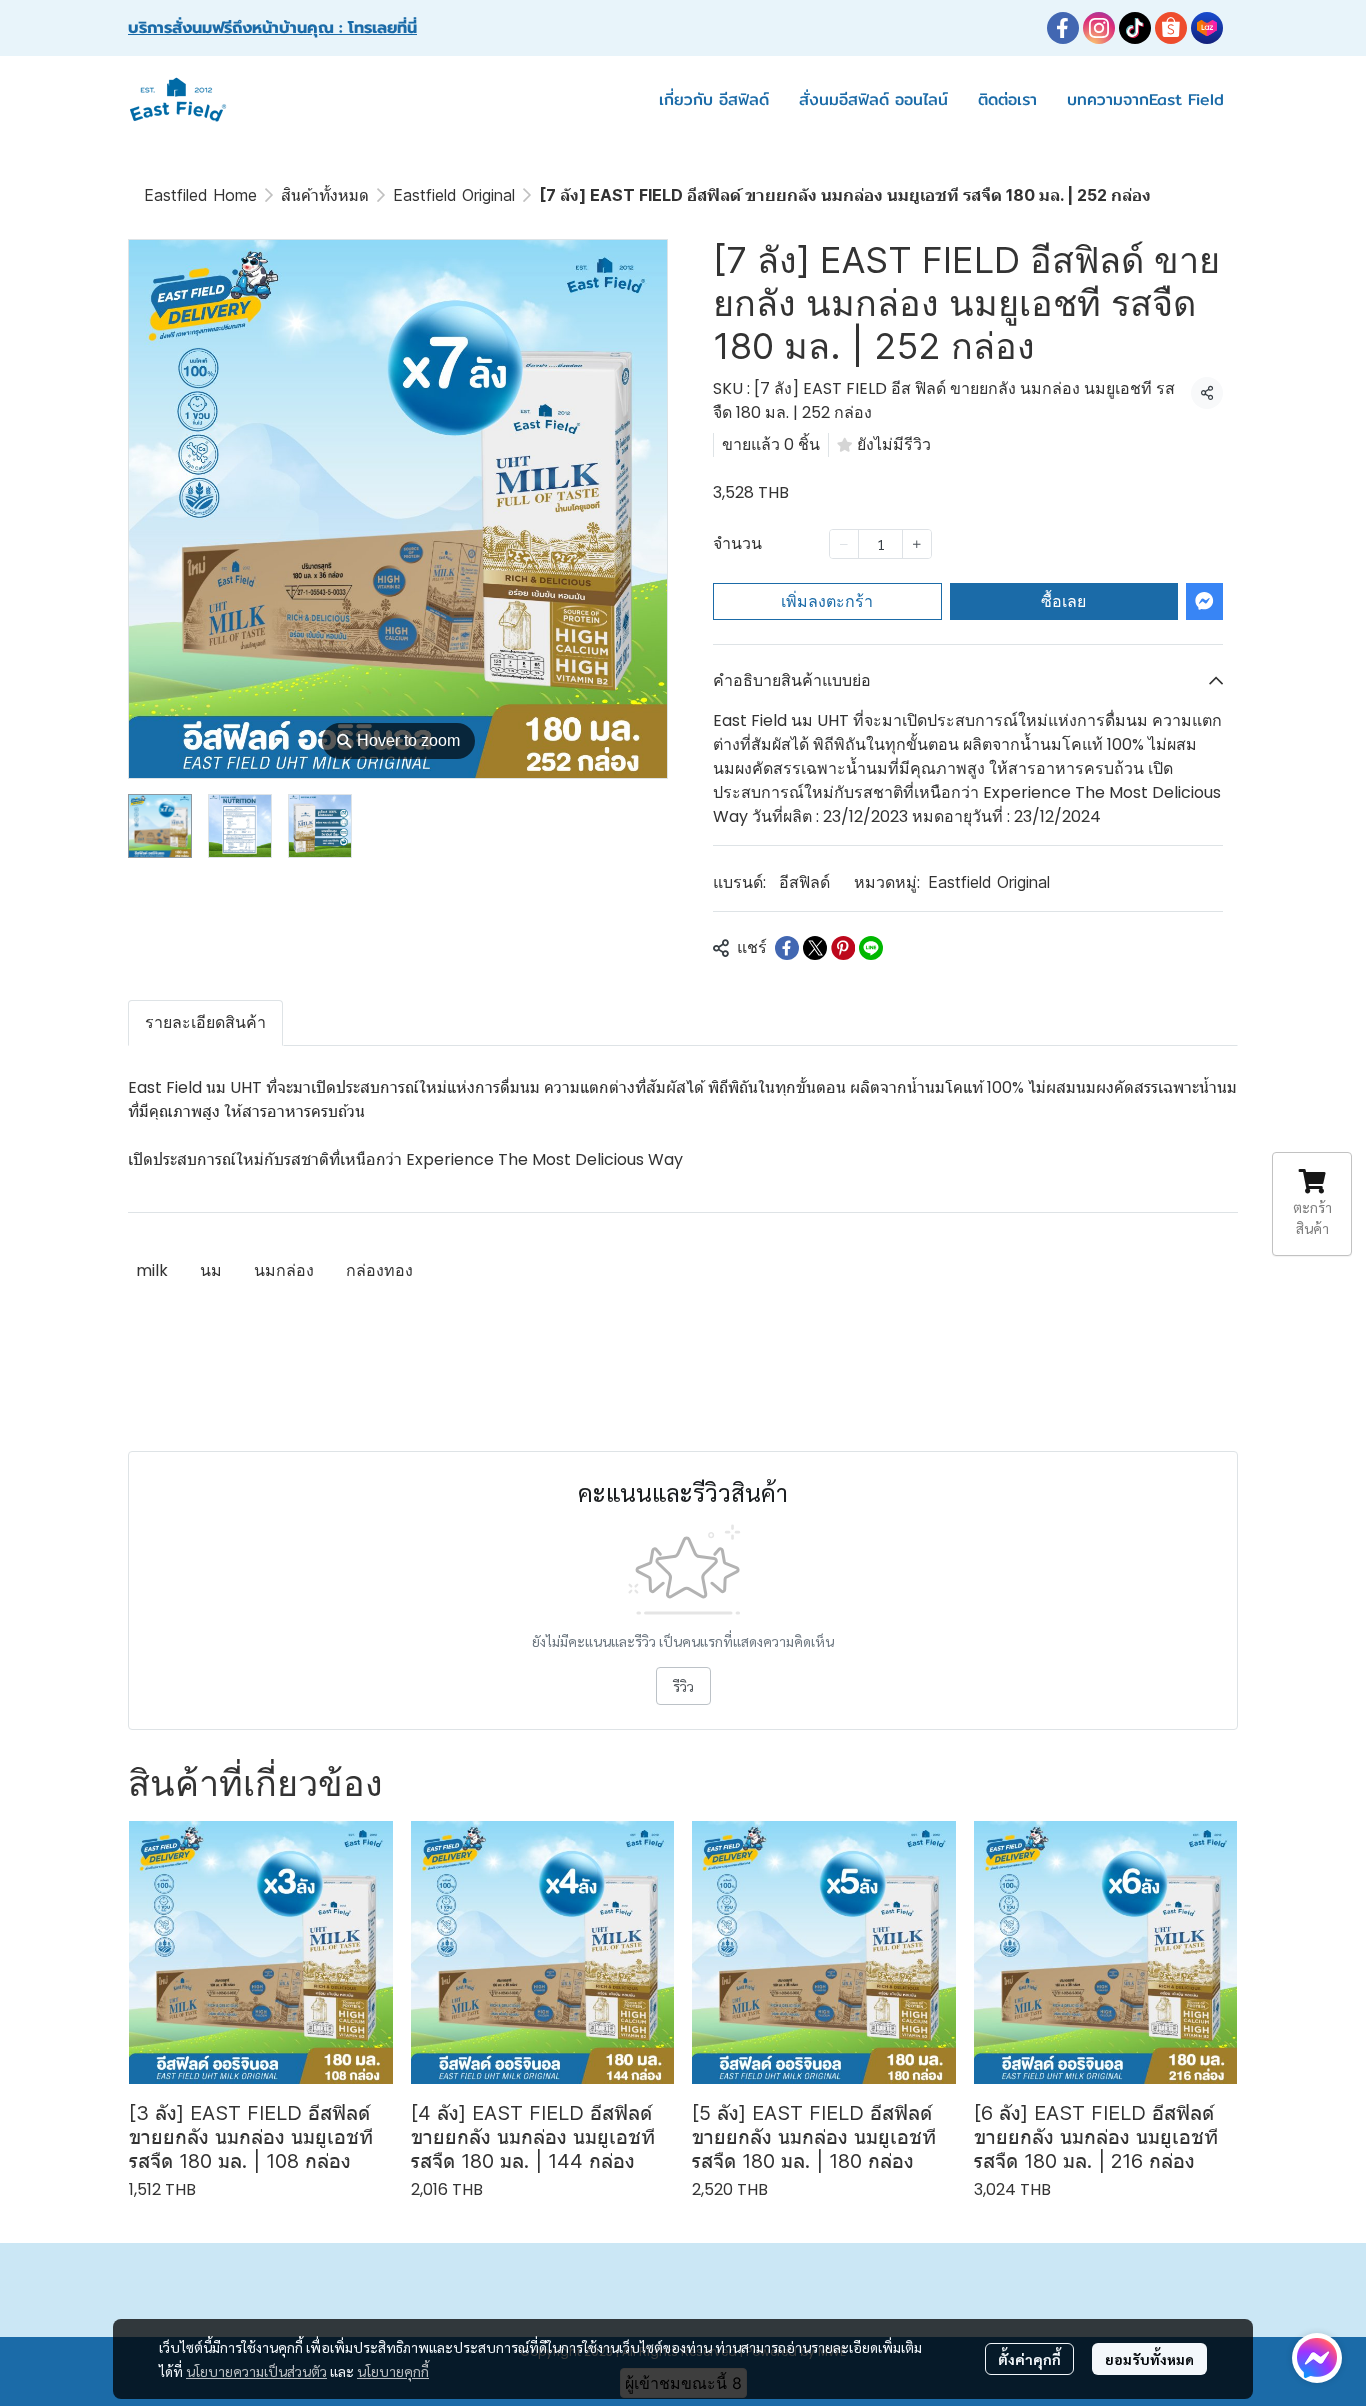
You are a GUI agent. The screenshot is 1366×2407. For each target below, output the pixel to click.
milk (152, 1270)
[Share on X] (815, 948)
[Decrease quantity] (844, 544)
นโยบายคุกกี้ (393, 2371)
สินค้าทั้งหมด (325, 195)
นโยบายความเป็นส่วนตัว (256, 2371)
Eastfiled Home (200, 195)
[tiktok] (1135, 28)
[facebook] (1063, 28)
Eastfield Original (454, 195)
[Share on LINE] (871, 948)
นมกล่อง (284, 1270)
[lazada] (1207, 28)
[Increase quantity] (917, 544)
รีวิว (683, 1686)
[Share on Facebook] (787, 948)
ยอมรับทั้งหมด (1149, 2359)
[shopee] (1171, 28)
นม (211, 1270)
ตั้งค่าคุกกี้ (1029, 2359)
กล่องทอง (379, 1270)
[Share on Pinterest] (843, 948)
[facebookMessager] (1317, 2358)
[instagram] (1099, 28)
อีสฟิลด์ (804, 882)
